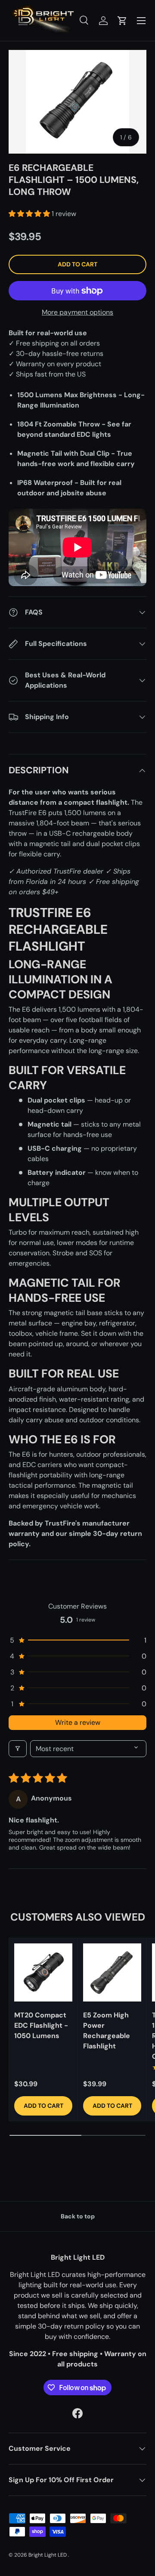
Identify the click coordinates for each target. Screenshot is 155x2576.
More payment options (77, 312)
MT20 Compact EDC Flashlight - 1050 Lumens (41, 2025)
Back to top (78, 2216)
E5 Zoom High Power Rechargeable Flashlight (107, 2031)
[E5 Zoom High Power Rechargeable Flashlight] (112, 1972)
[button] (122, 21)
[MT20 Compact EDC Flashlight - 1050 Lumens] (43, 1972)
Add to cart (77, 264)
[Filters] (18, 1749)
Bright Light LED (48, 2555)
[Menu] (141, 21)
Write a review (78, 1722)
